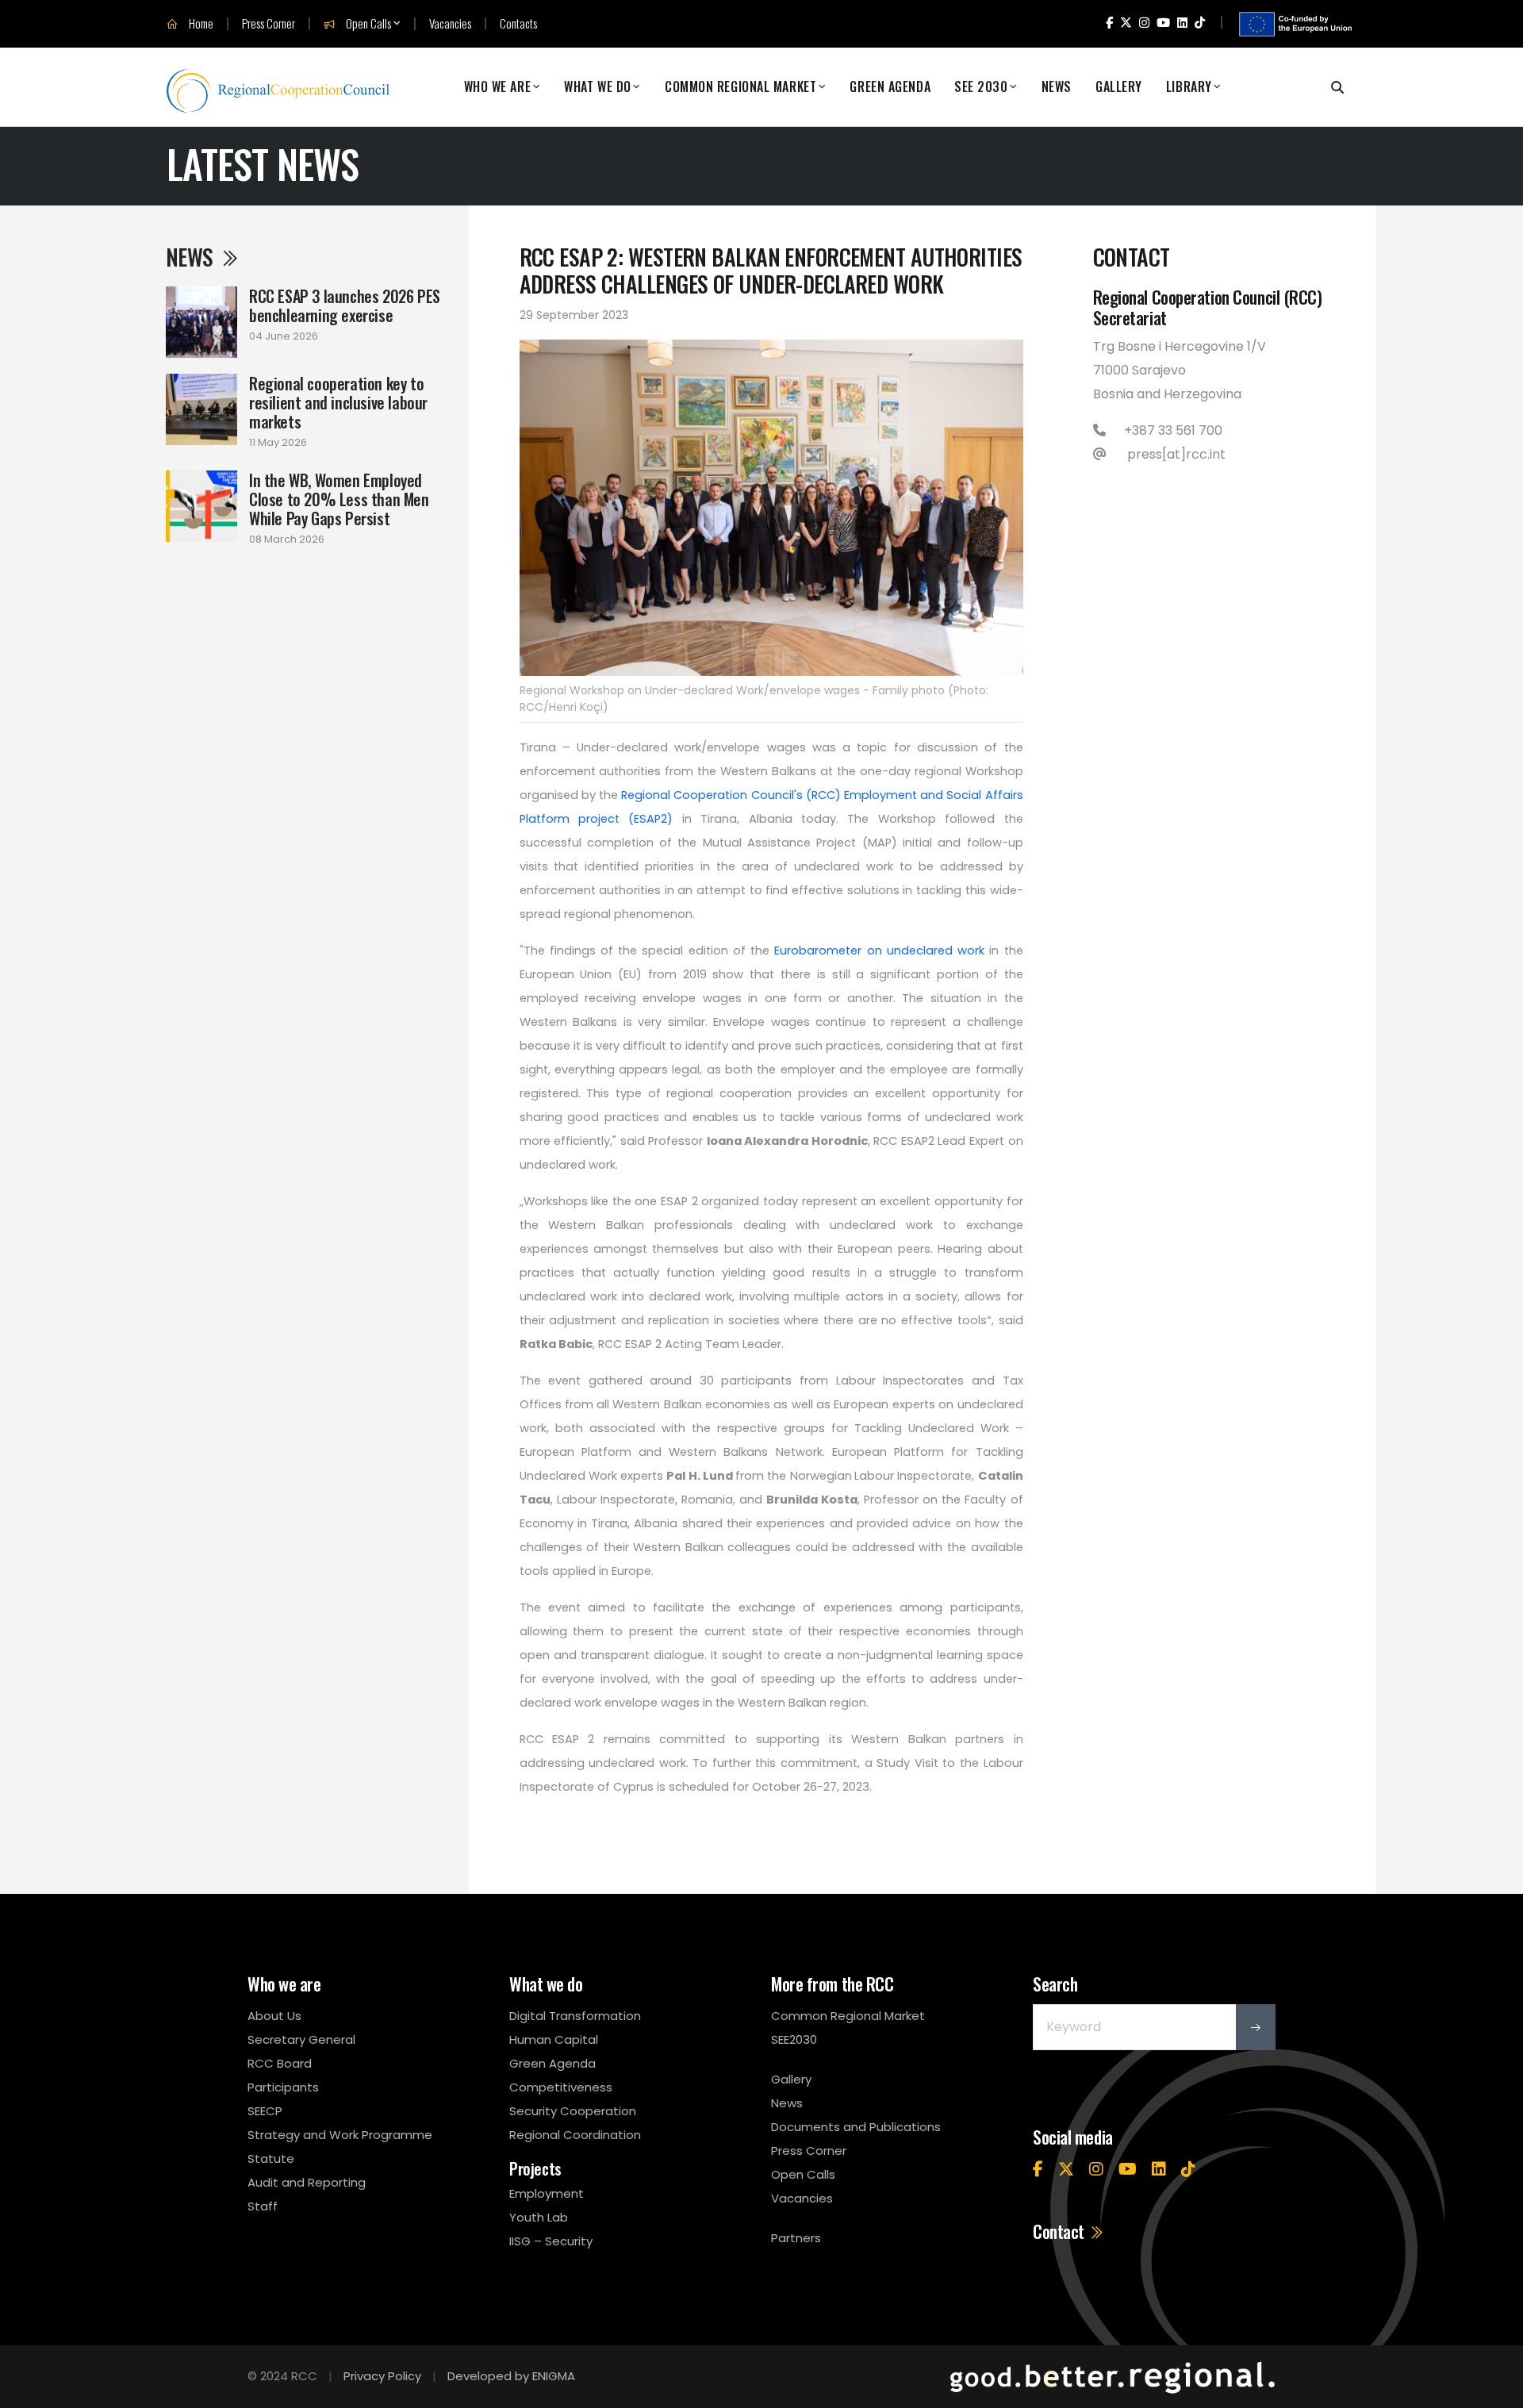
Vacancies (450, 23)
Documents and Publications (856, 2127)
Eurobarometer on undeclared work (879, 951)
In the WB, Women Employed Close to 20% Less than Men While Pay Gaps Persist (339, 499)
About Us (274, 2016)
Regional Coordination (575, 2135)
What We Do (598, 87)
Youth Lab (539, 2217)
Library (1189, 87)
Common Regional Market (740, 87)
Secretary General (301, 2039)
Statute (271, 2158)
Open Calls (367, 24)
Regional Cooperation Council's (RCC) (731, 795)
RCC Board (280, 2063)
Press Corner (269, 23)
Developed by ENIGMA (511, 2376)
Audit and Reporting (307, 2182)
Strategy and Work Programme (340, 2135)
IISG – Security (551, 2241)
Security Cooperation (573, 2111)
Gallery (1119, 87)
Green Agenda (890, 87)
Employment (547, 2193)
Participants (283, 2087)
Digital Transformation (575, 2016)
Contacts (518, 23)
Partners (796, 2238)
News (1057, 87)
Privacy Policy (382, 2376)
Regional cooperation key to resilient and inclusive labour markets (338, 402)
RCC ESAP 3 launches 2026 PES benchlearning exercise (345, 305)
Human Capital (554, 2039)
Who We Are (498, 87)
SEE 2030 (981, 87)
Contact (1060, 2231)
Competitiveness (561, 2087)
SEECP (265, 2111)
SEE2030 (794, 2039)
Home (200, 24)
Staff (263, 2206)
